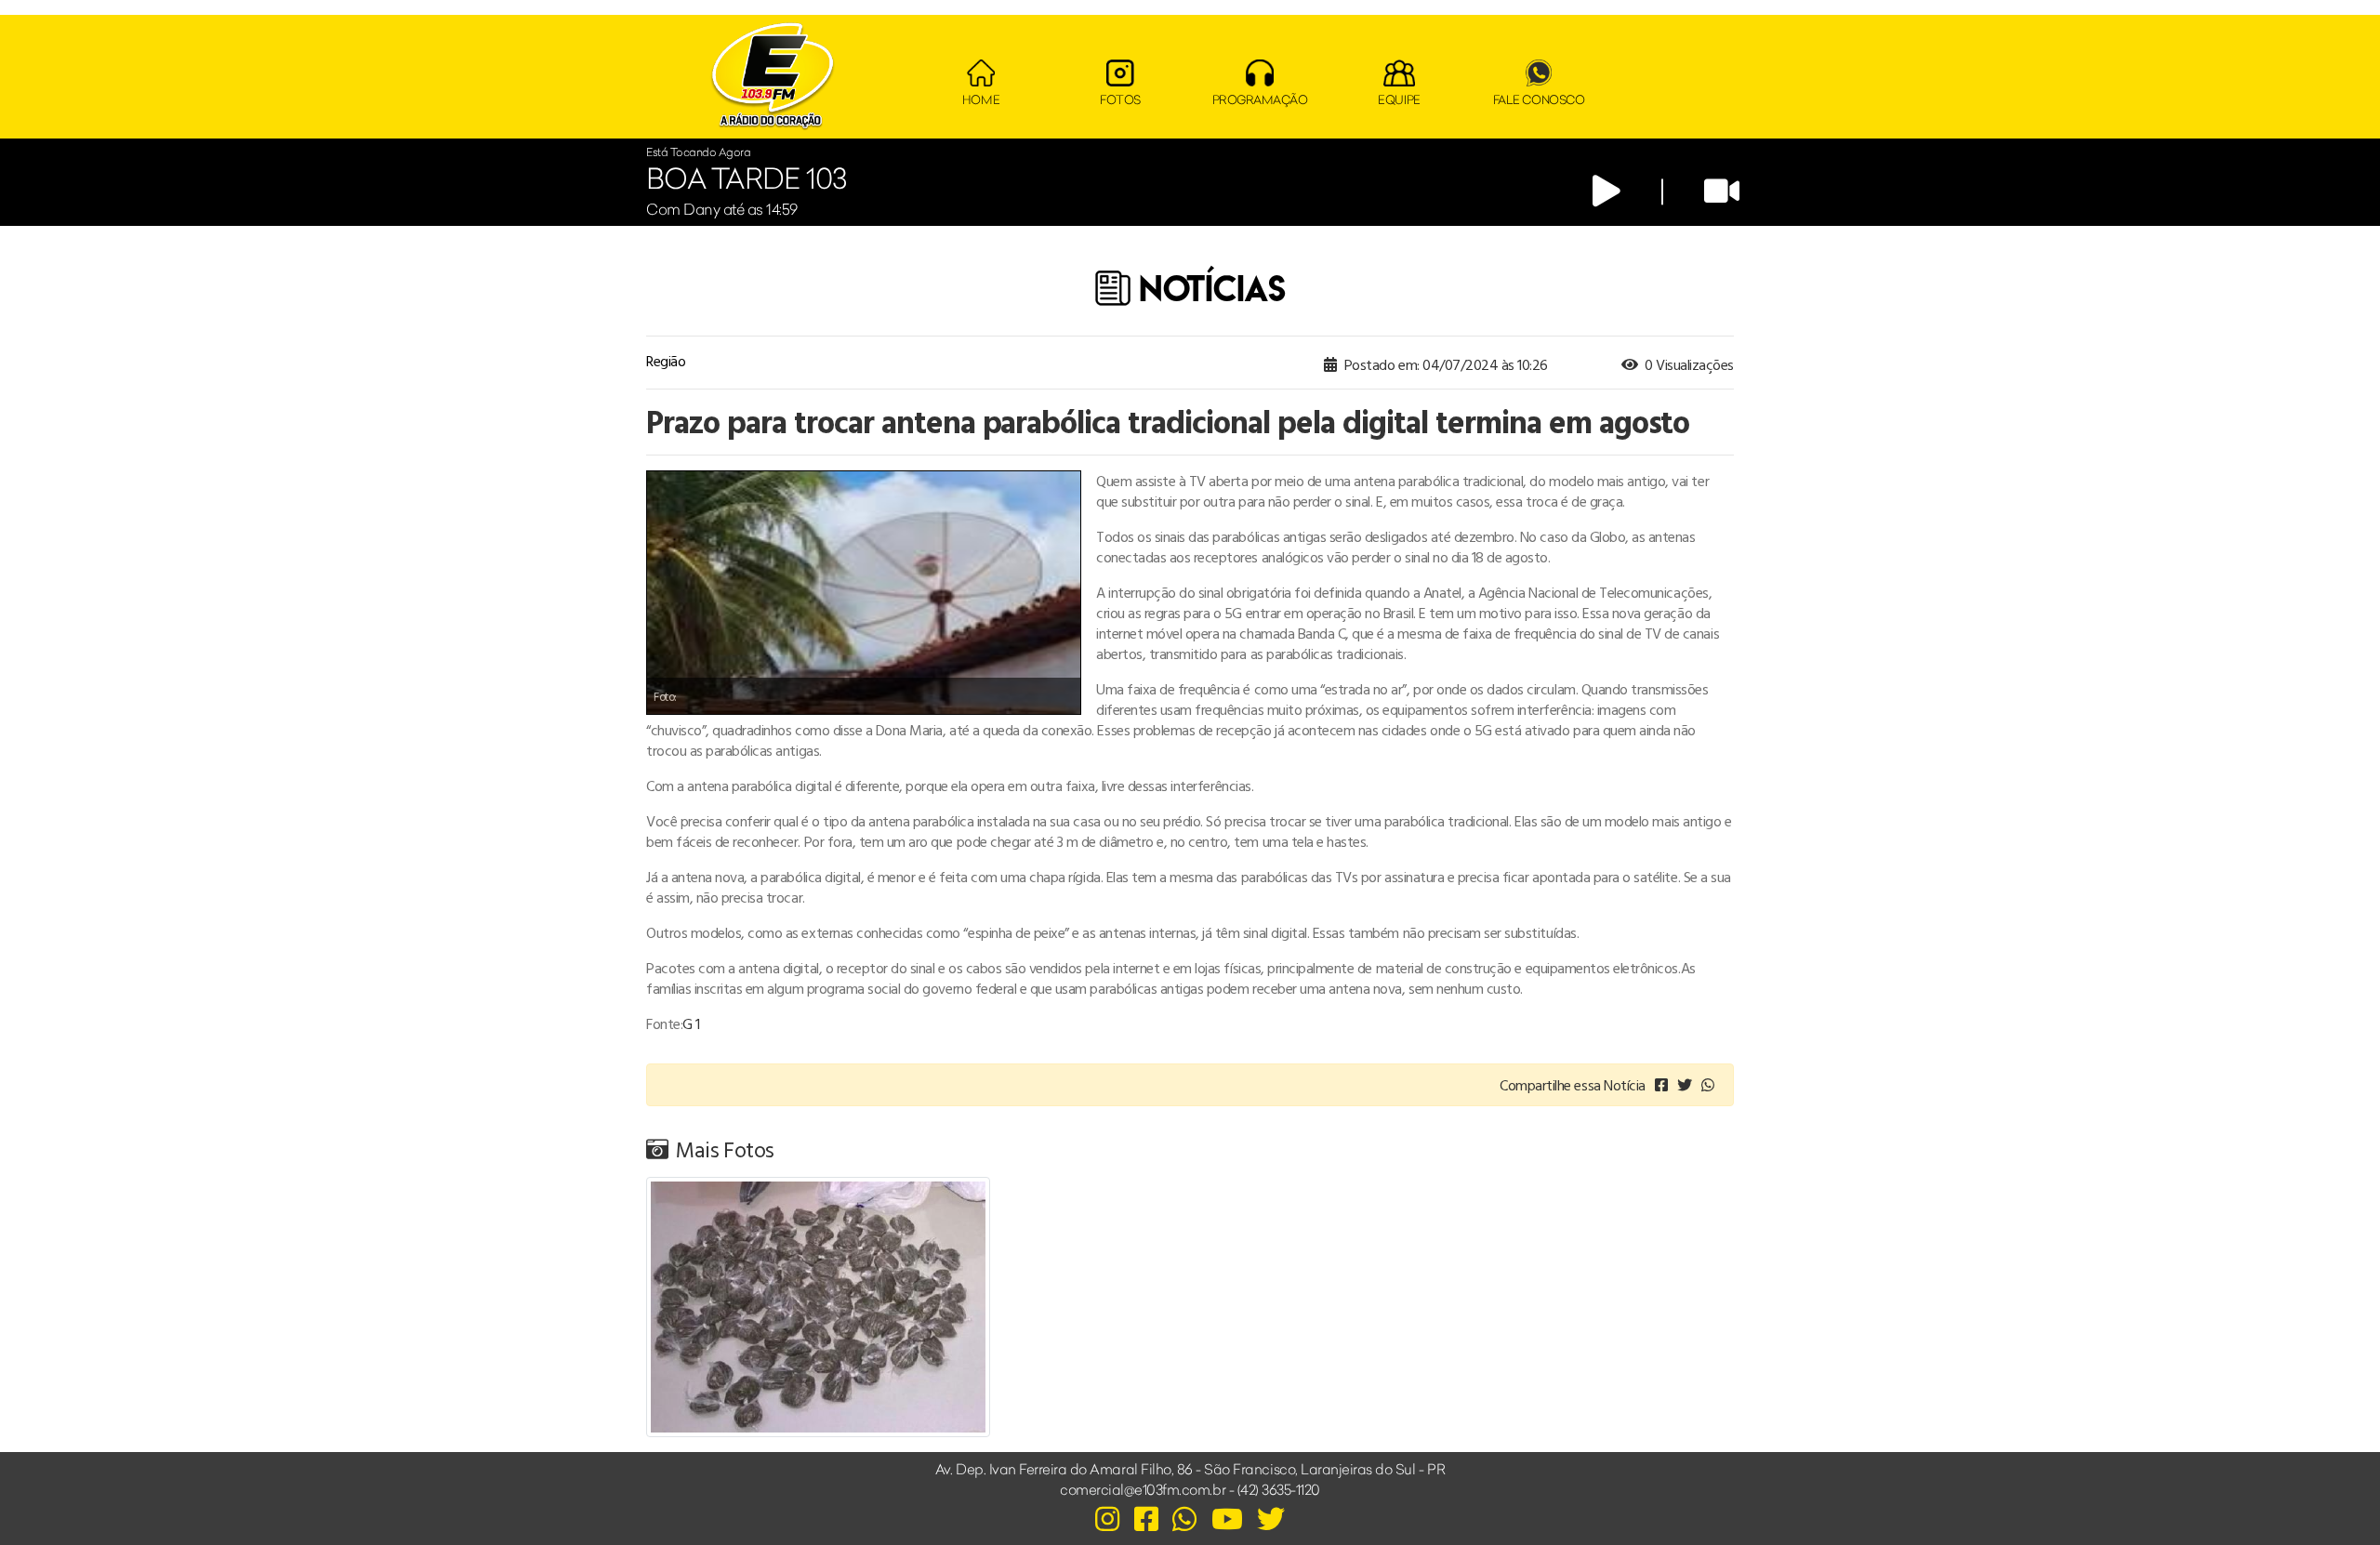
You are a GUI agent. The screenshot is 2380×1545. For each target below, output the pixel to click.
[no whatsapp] (1708, 1085)
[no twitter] (1685, 1085)
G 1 (691, 1023)
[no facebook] (1661, 1085)
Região (666, 361)
